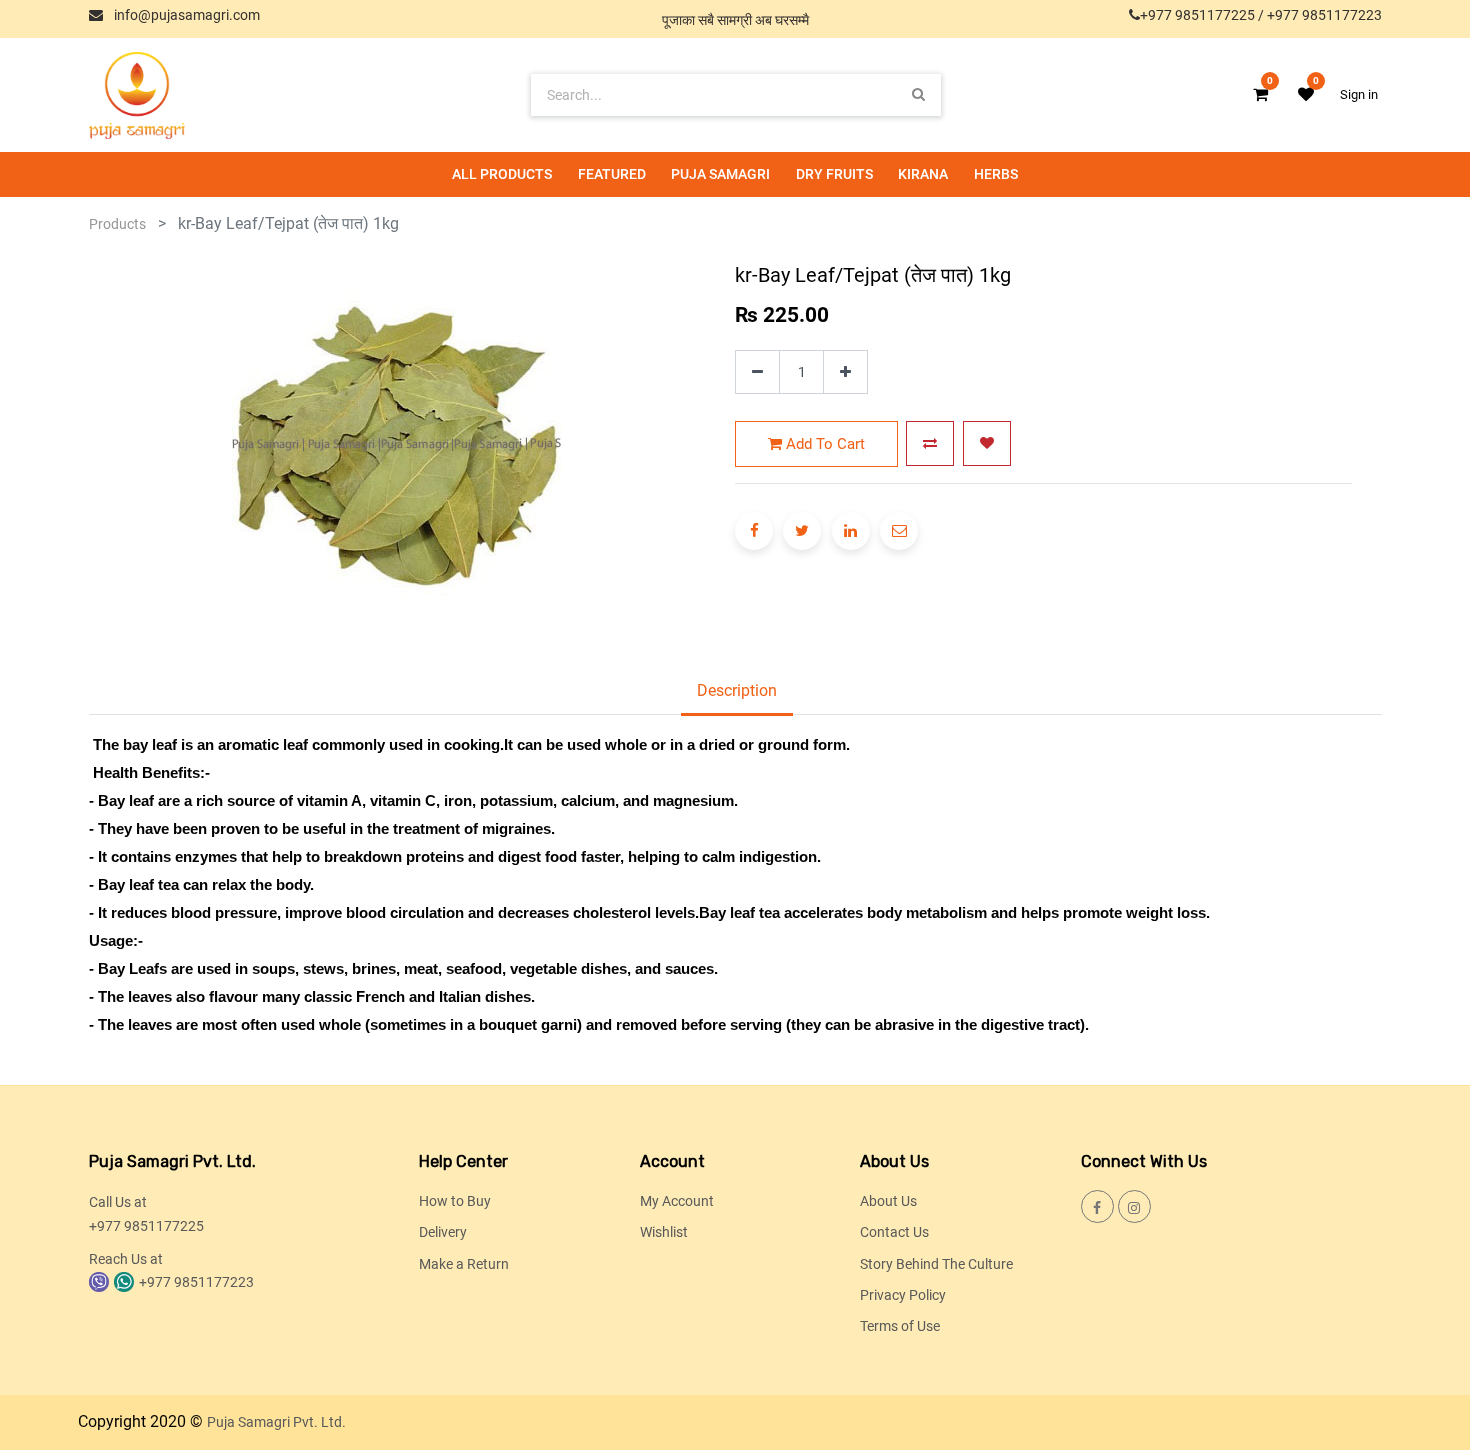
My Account (677, 1201)
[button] (930, 443)
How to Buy (455, 1201)
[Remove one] (757, 372)
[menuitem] (502, 174)
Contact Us (894, 1232)
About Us (888, 1201)
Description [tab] (737, 690)
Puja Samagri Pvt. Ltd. (276, 1422)
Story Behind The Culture (936, 1264)
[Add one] (845, 372)
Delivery (443, 1232)
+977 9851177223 (1324, 15)
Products (117, 224)
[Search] (918, 94)
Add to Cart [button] (823, 444)
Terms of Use (900, 1326)
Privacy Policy (903, 1295)
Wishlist (664, 1232)
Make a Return (464, 1264)
